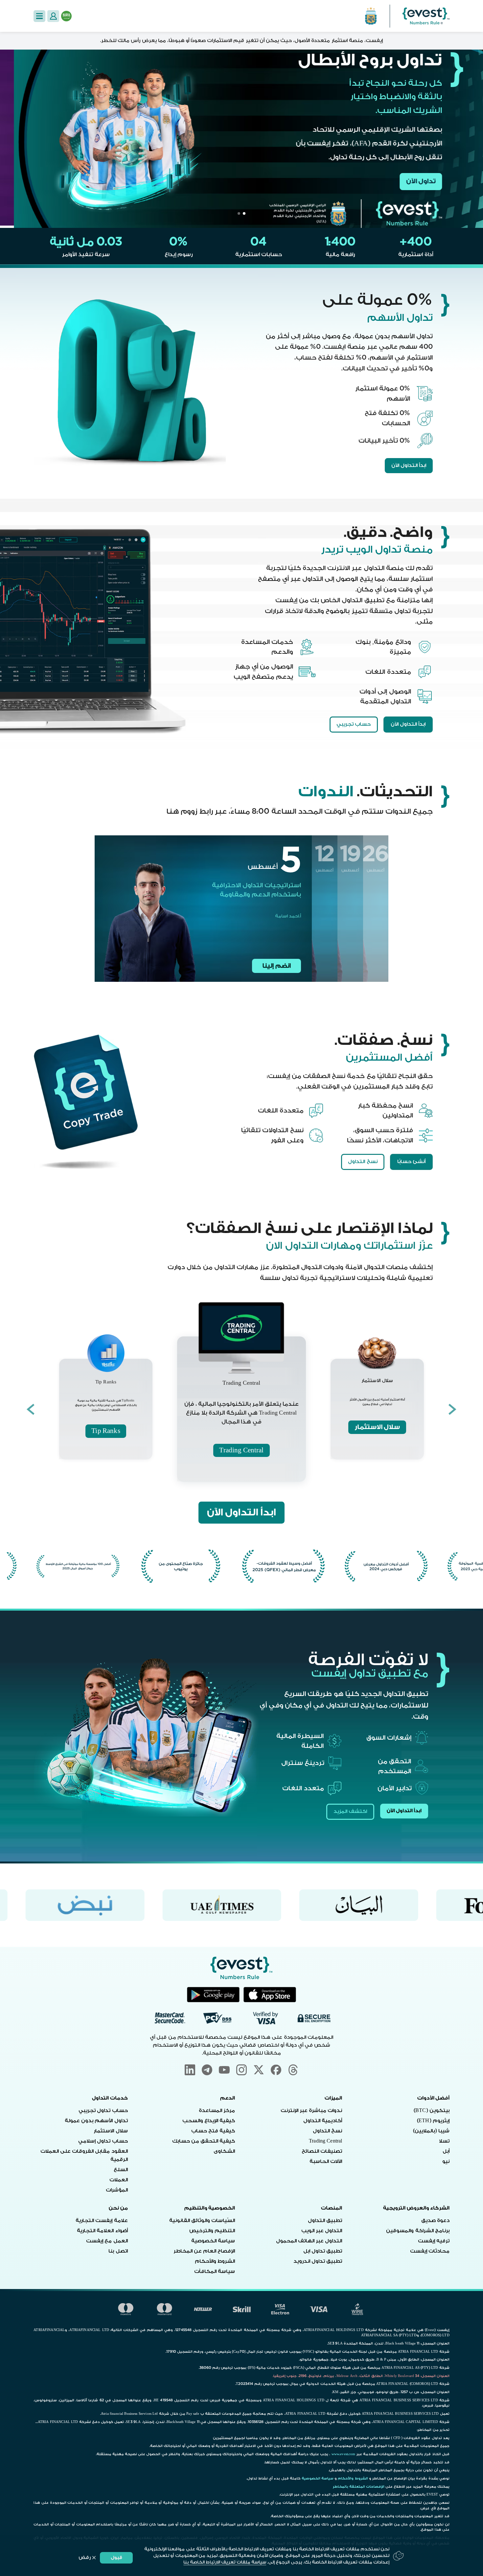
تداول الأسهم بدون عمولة (96, 2121)
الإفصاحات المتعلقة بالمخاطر (359, 2487)
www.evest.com (344, 2454)
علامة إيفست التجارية (102, 2221)
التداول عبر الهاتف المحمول (309, 2241)
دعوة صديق (435, 2221)
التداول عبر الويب (322, 2231)
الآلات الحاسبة (326, 2161)
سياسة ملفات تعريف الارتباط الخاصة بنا (225, 2562)
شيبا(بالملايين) (431, 2131)
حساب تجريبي (354, 724)
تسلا (444, 2141)
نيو (446, 2161)
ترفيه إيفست (434, 2241)
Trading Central (241, 1450)
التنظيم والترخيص (212, 2231)
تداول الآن (407, 181)
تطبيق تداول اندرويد (318, 2261)
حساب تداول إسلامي (103, 2141)
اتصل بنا (118, 2251)
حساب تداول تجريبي (103, 2111)
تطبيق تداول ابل (323, 2251)
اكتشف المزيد (350, 1811)
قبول (116, 2557)
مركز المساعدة (217, 2111)
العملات (119, 2180)
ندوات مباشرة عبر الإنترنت (311, 2111)
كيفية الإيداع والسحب (209, 2121)
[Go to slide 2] (239, 213)
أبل (446, 2151)
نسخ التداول (363, 1162)
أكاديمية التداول (323, 2121)
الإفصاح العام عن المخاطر (204, 2251)
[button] (39, 16)
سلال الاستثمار (377, 1427)
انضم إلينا (277, 966)
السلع (121, 2170)
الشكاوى (224, 2151)
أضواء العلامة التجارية (102, 2231)
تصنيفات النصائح (322, 2151)
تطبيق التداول (325, 2221)
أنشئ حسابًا (411, 1162)
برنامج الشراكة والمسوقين (418, 2231)
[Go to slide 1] (244, 213)
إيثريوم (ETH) (433, 2121)
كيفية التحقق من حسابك (204, 2141)
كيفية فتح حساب (213, 2131)
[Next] (31, 1409)
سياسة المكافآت (215, 2271)
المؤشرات (117, 2190)
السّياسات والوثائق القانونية (202, 2221)
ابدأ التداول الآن (409, 465)
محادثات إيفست (430, 2251)
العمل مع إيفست (107, 2241)
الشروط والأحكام (215, 2261)
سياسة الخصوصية (213, 2241)
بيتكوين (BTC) (432, 2111)
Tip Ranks (106, 1431)
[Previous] (452, 1409)
